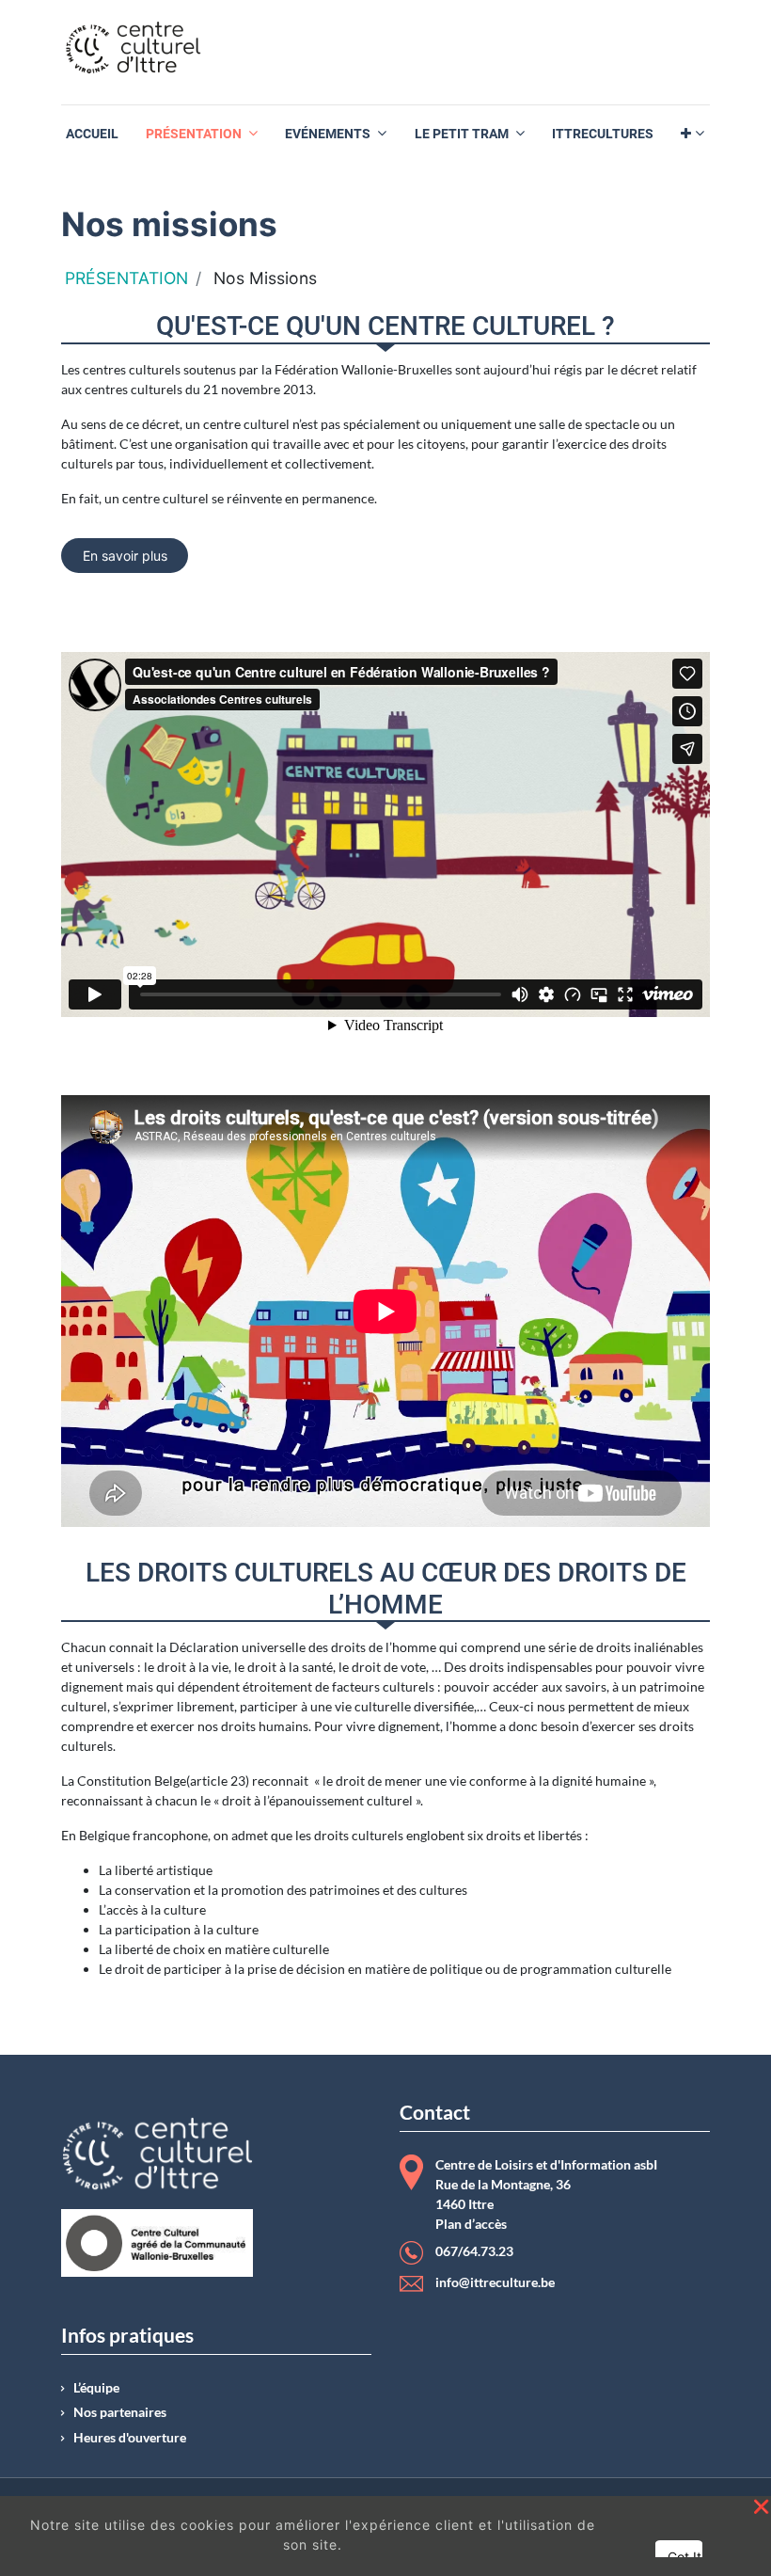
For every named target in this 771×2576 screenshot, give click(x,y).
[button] (692, 134)
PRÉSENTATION (126, 278)
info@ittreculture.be (495, 2282)
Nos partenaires (120, 2412)
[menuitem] (92, 134)
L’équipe (96, 2388)
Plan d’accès (471, 2224)
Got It (684, 2557)
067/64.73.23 (474, 2251)
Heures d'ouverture (130, 2438)
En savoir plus (125, 556)
